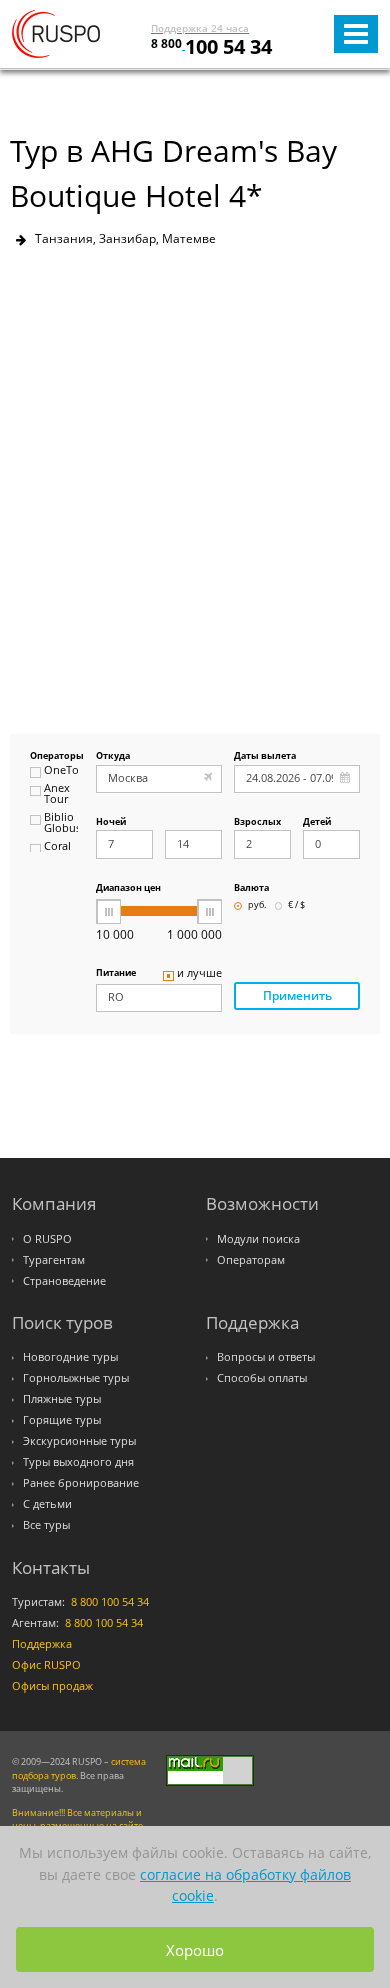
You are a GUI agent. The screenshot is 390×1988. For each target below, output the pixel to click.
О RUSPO (47, 1239)
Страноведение (64, 1281)
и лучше (199, 974)
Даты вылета (265, 756)
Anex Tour (57, 794)
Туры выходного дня (78, 1462)
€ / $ (296, 905)
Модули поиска (258, 1239)
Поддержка (42, 1644)
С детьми (47, 1504)
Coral (57, 847)
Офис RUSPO (46, 1665)
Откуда (113, 756)
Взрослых (257, 822)
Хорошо (195, 1950)
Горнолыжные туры (76, 1378)
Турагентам (54, 1260)
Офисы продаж (52, 1686)
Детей (317, 822)
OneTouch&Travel (61, 771)
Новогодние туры (70, 1357)
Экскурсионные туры (79, 1441)
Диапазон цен (128, 888)
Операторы (54, 756)
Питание (116, 973)
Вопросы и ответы (266, 1357)
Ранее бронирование (81, 1483)
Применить (297, 995)
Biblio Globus (61, 823)
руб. (257, 905)
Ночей (111, 822)
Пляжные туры (62, 1399)
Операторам (251, 1260)
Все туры (46, 1525)
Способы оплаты (262, 1378)
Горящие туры (62, 1420)
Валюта (251, 888)
